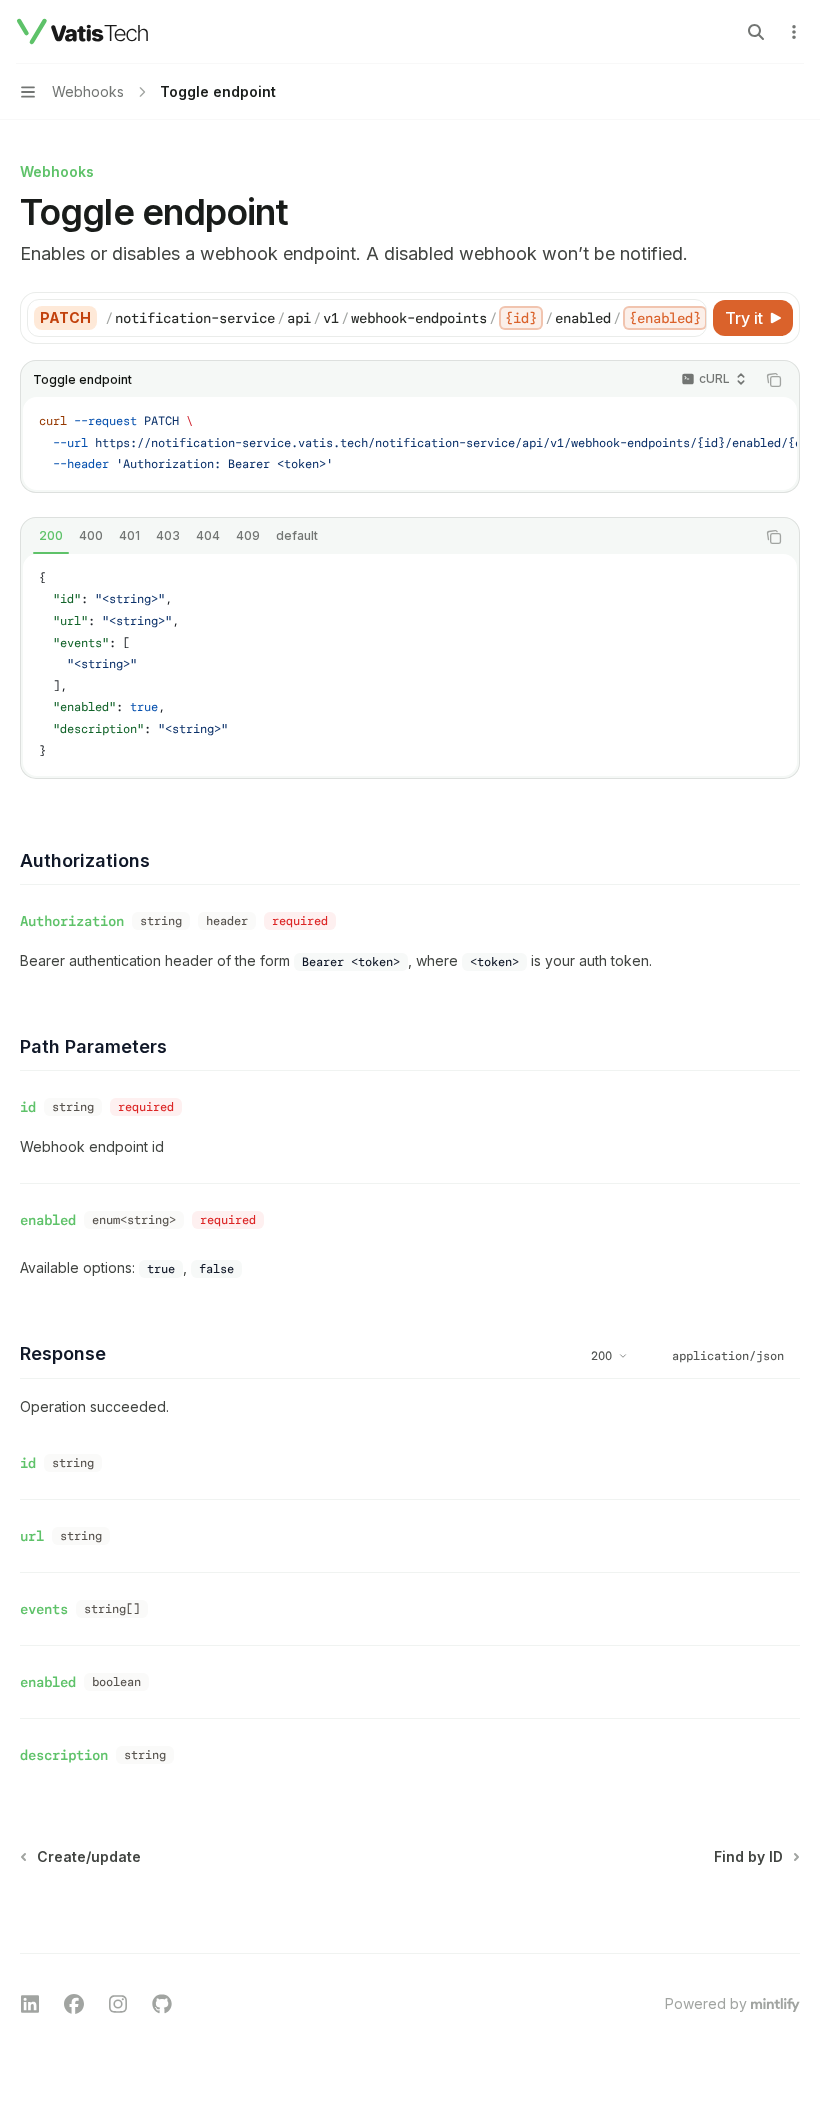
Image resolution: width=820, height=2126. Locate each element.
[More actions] (794, 32)
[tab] (51, 536)
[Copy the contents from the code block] (774, 380)
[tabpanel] (410, 665)
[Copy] (688, 318)
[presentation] (405, 318)
